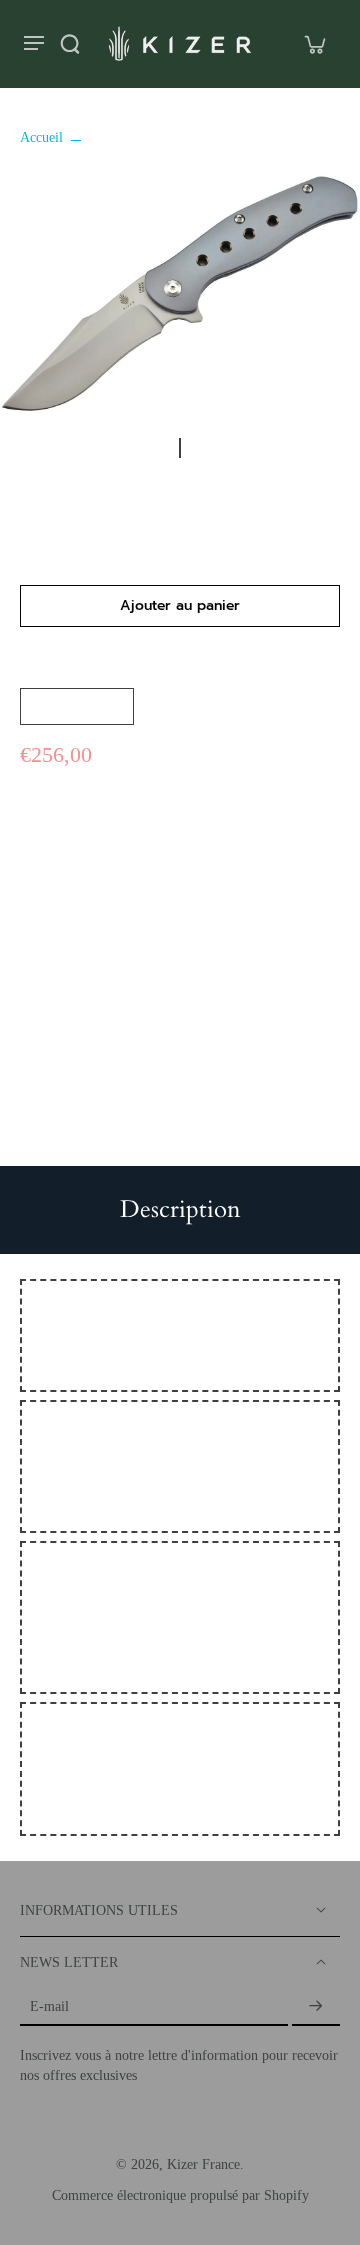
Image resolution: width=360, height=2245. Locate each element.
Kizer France (203, 2164)
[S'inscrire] (316, 2007)
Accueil (41, 137)
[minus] (41, 707)
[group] (180, 294)
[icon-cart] (314, 44)
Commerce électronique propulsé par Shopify (180, 2195)
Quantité (44, 668)
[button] (180, 606)
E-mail (49, 2006)
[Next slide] (207, 448)
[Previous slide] (153, 448)
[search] (70, 44)
